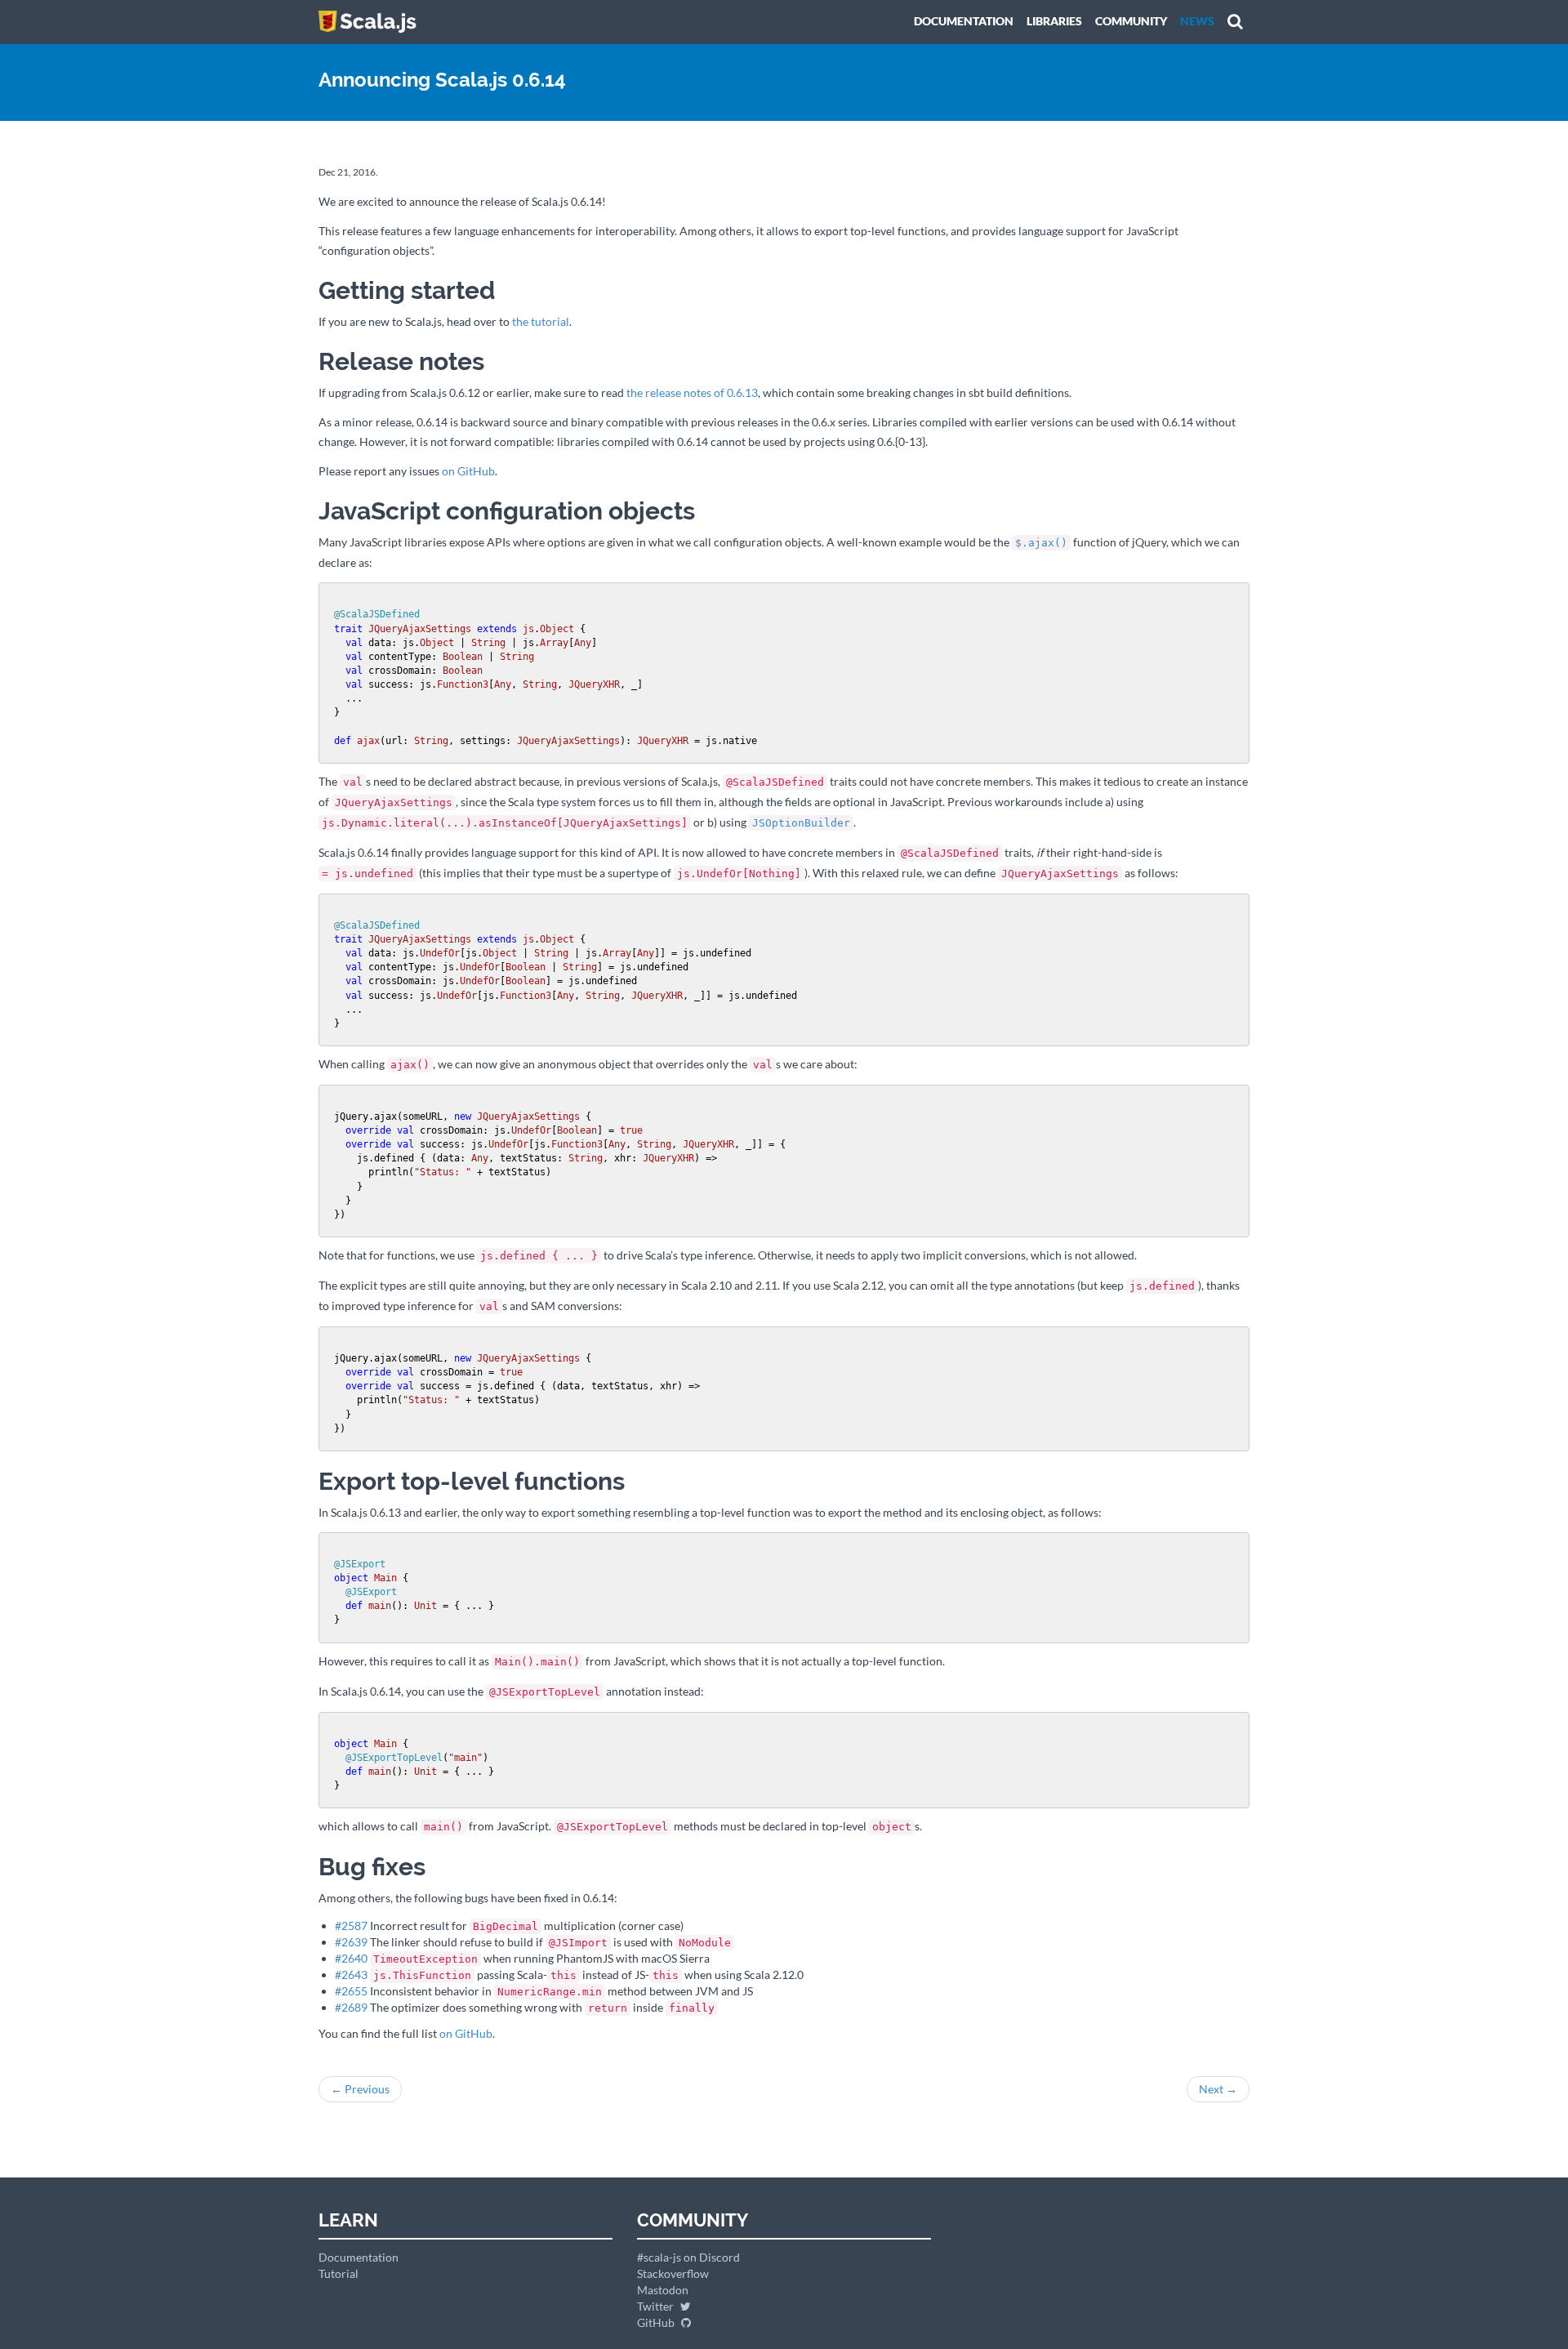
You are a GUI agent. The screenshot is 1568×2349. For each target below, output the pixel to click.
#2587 (351, 1926)
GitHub (657, 2322)
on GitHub (468, 471)
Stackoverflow (673, 2273)
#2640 (351, 1958)
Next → (1218, 2089)
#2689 (351, 2007)
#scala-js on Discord (688, 2257)
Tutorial (339, 2273)
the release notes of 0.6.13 (692, 392)
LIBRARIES (1054, 21)
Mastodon (663, 2290)
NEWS (1197, 21)
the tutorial (541, 321)
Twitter (657, 2306)
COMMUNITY (1131, 21)
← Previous (360, 2089)
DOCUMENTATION (964, 21)
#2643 (351, 1975)
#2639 (351, 1942)
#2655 (351, 1991)
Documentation (359, 2257)
